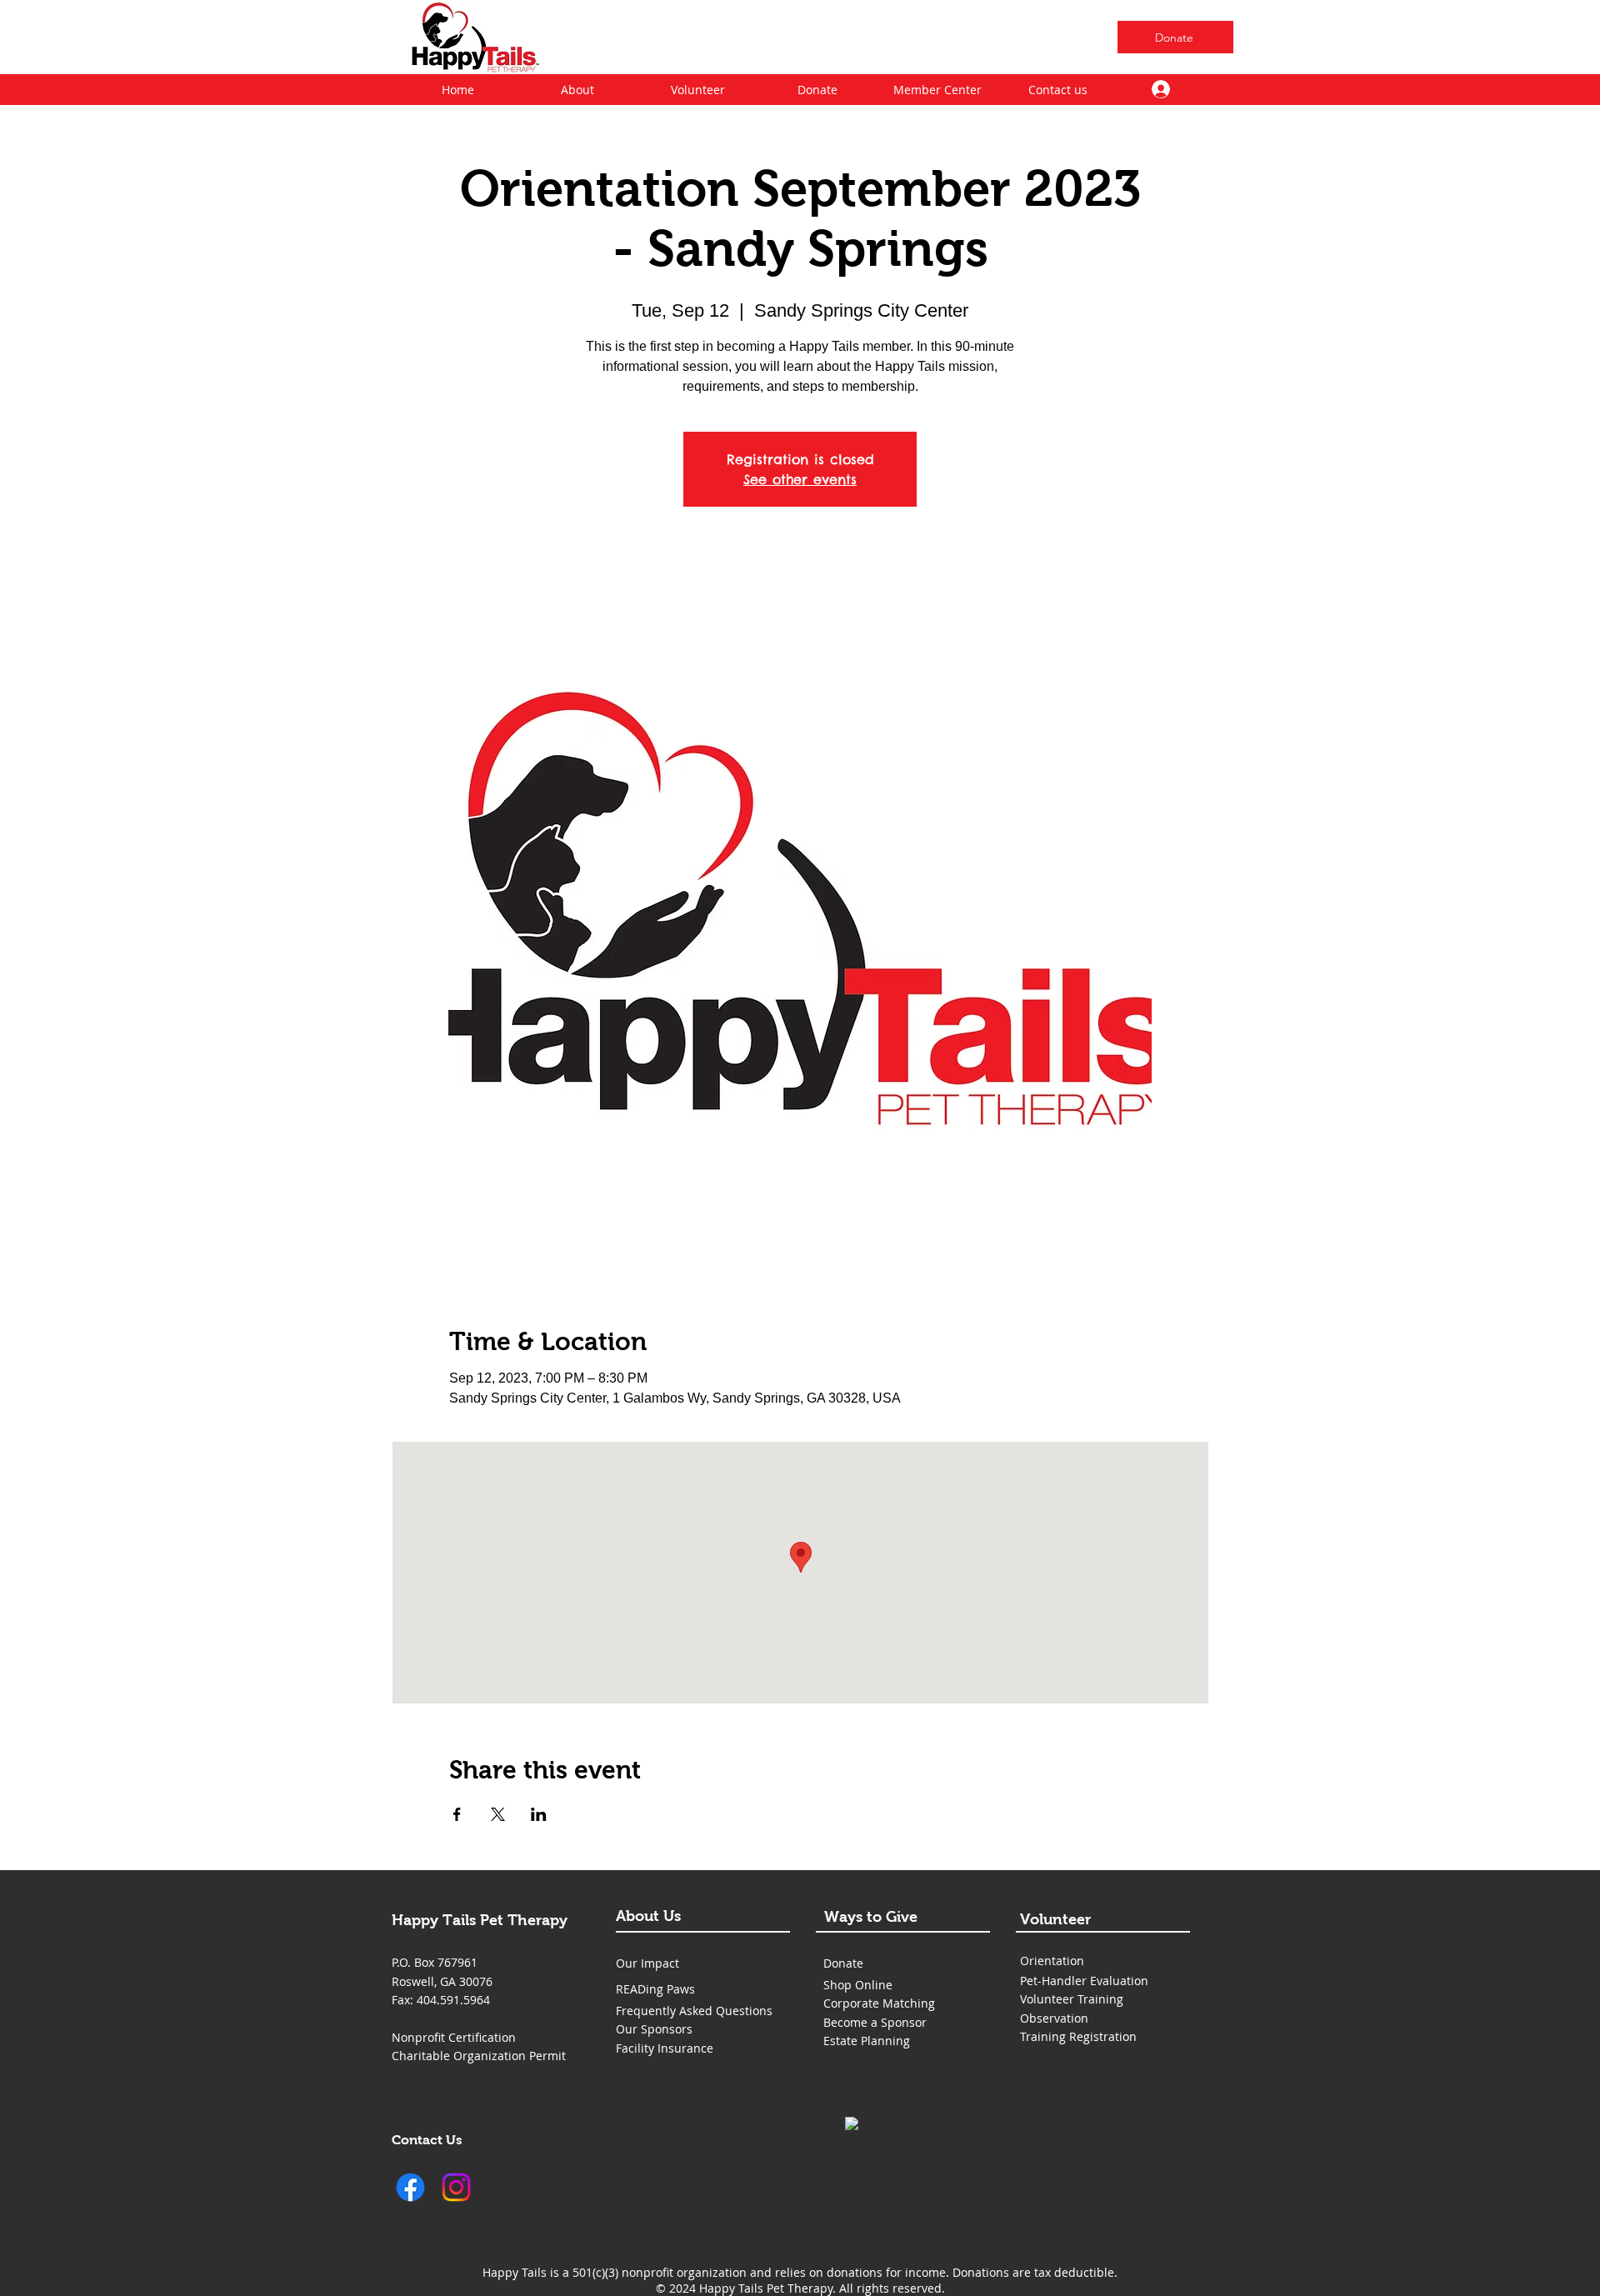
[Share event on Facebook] (457, 1814)
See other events (800, 479)
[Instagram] (456, 2187)
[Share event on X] (498, 1814)
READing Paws (655, 1989)
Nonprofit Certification (454, 2037)
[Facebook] (410, 2187)
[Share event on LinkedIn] (539, 1814)
